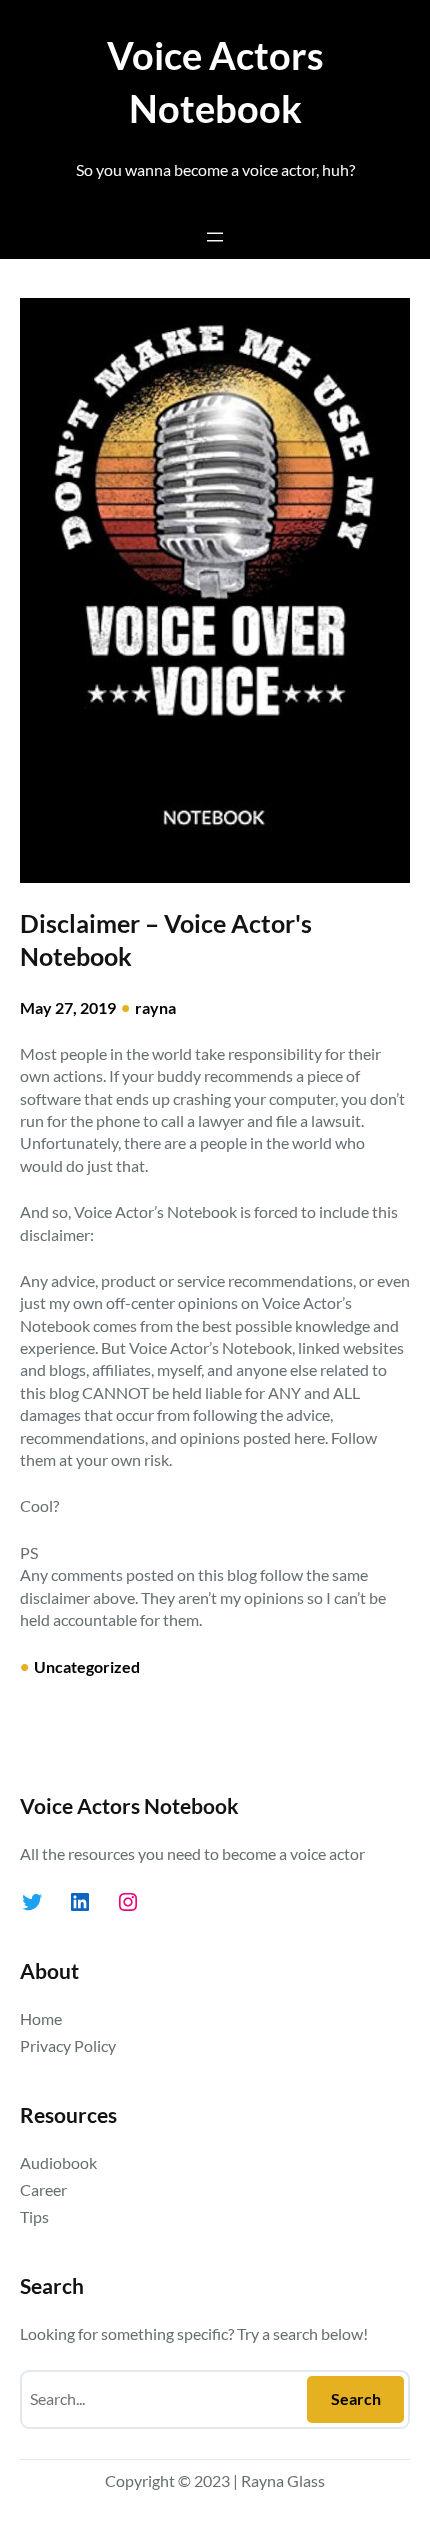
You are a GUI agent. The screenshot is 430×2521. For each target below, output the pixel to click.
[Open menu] (215, 237)
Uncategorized (87, 1666)
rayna (155, 1007)
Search (356, 2398)
